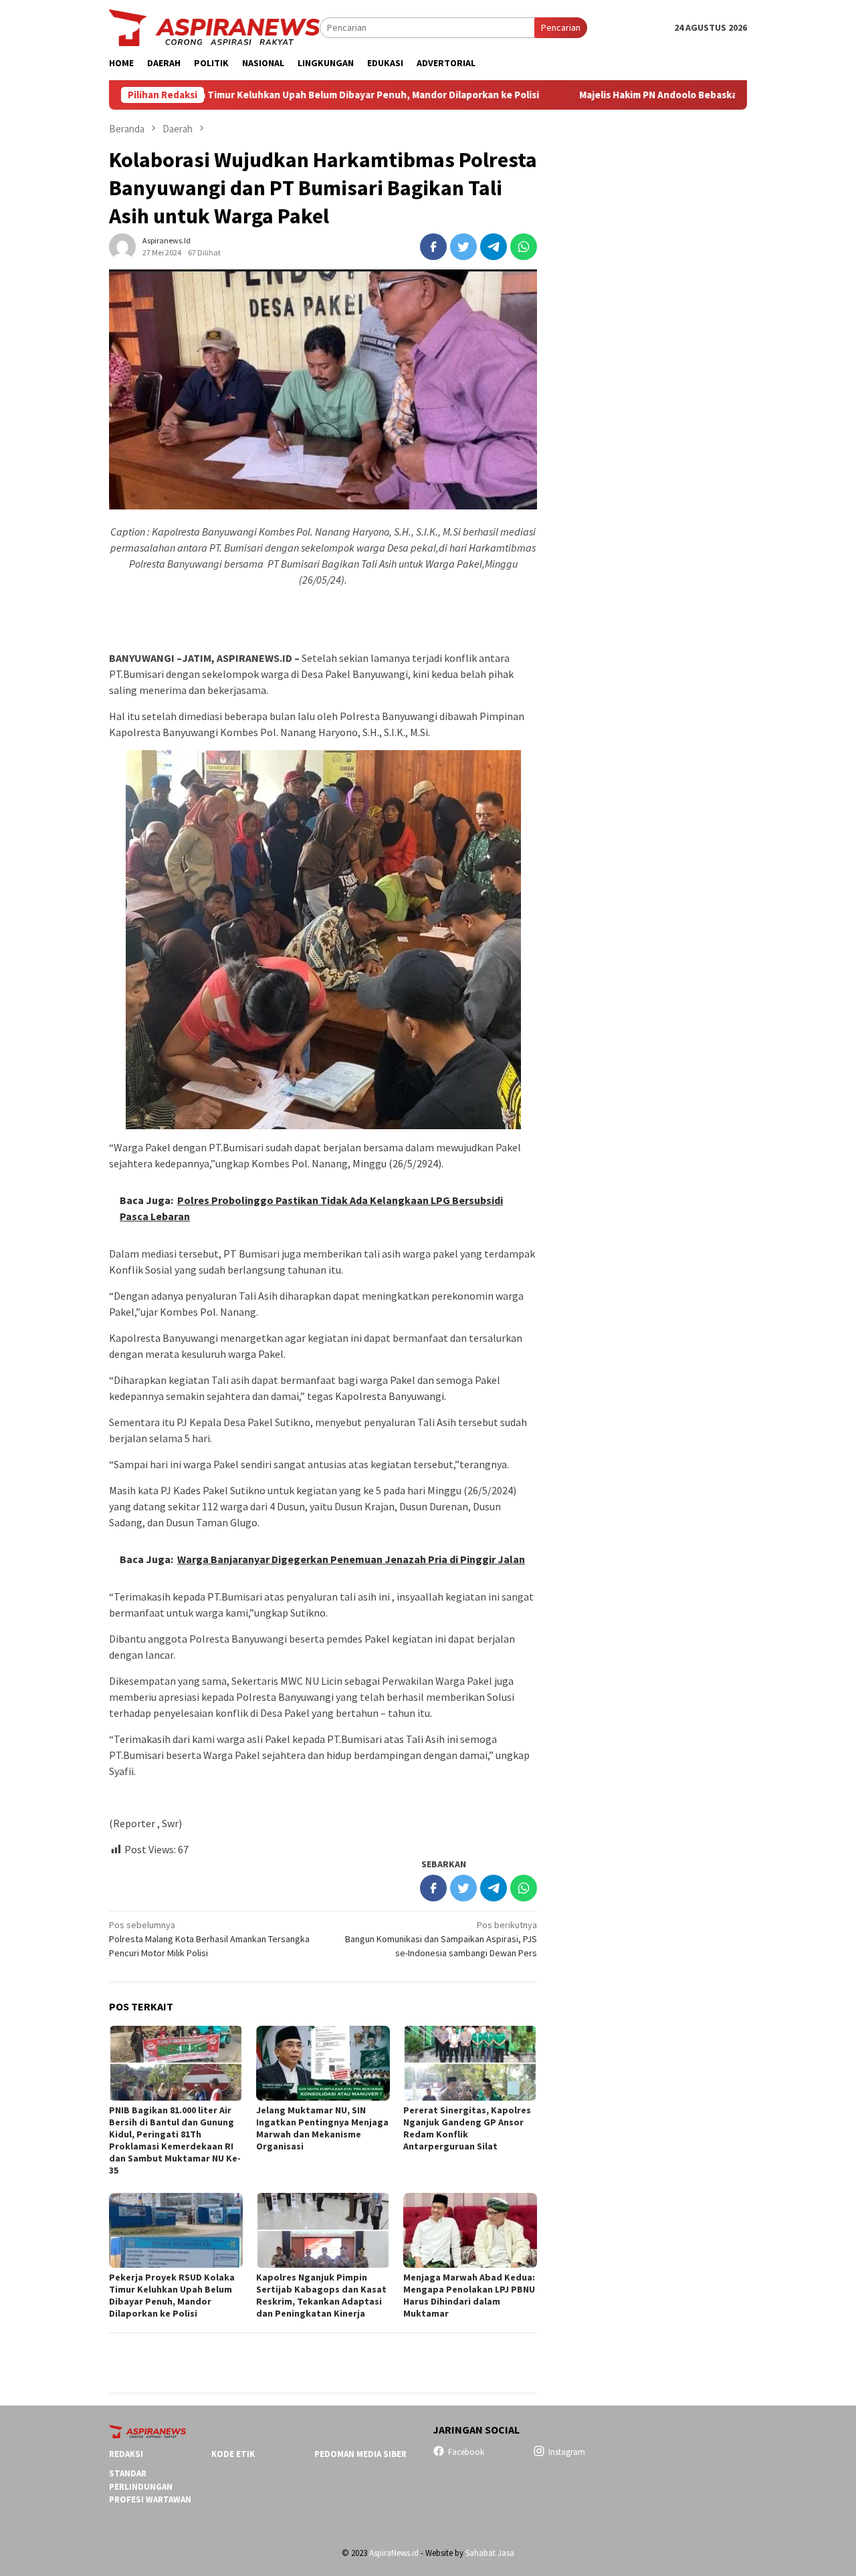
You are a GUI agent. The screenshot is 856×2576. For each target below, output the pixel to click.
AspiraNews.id (394, 2553)
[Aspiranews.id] (214, 27)
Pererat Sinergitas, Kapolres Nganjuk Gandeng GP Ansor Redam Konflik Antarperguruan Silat (467, 2128)
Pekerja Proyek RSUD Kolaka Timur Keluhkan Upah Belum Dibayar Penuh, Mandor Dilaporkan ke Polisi (172, 2295)
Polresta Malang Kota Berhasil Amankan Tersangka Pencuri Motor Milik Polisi (209, 1939)
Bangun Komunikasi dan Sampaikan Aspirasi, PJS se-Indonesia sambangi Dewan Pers (441, 1939)
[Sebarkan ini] (433, 247)
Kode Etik (233, 2454)
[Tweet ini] (463, 247)
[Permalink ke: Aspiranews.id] (122, 246)
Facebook (466, 2452)
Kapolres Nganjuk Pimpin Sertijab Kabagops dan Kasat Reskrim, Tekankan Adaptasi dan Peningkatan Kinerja (321, 2295)
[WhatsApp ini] (524, 247)
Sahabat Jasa (490, 2553)
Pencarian (561, 27)
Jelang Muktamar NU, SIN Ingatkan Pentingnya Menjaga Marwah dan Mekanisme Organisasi (322, 2128)
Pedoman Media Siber (360, 2454)
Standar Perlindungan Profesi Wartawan (150, 2486)
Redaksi (126, 2454)
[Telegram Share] (494, 247)
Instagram (567, 2452)
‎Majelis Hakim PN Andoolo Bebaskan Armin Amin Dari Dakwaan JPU (638, 95)
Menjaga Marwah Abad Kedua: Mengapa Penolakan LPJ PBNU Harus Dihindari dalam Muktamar (469, 2295)
